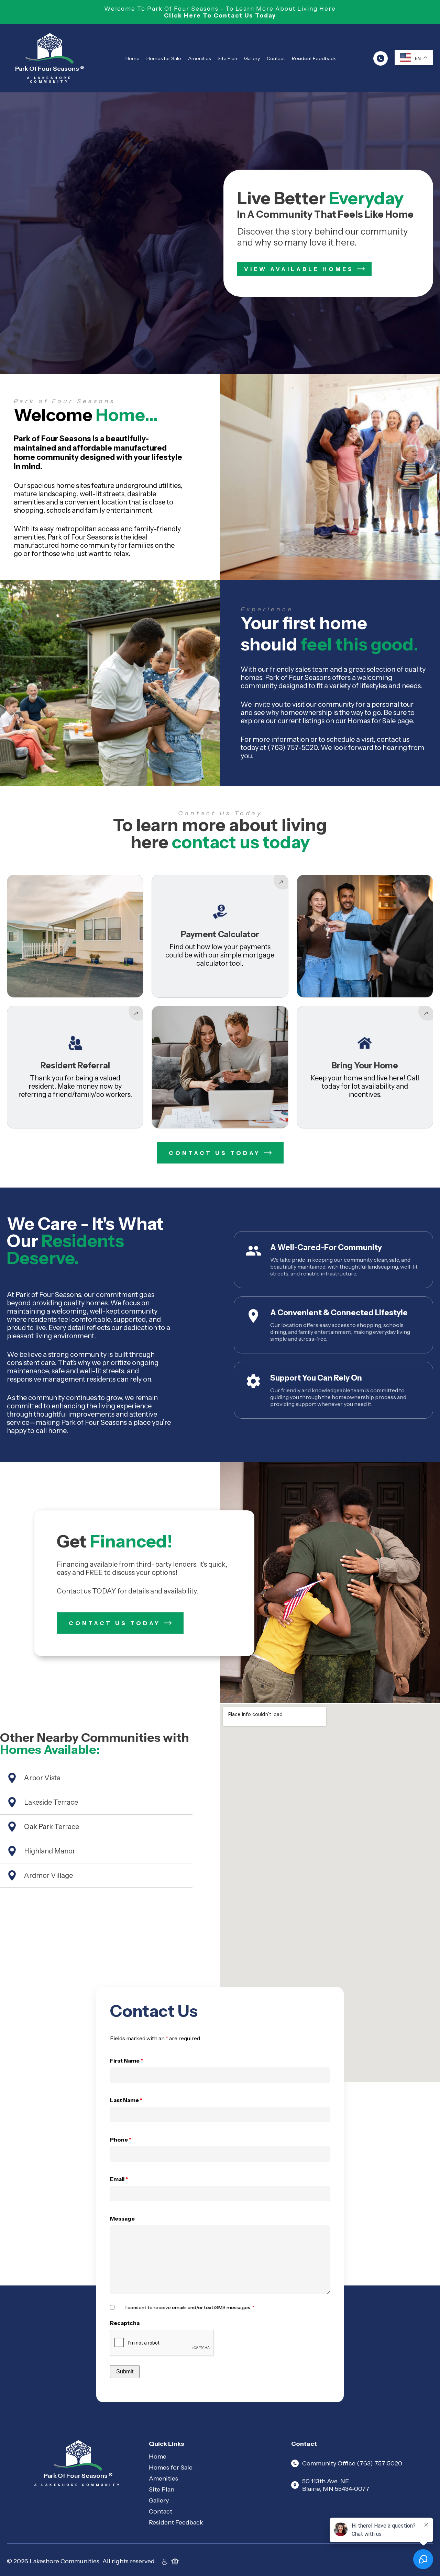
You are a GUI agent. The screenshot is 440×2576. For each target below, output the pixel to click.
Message (122, 2218)
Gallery (252, 58)
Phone (121, 2140)
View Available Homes (299, 269)
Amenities (199, 58)
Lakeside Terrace (51, 1802)
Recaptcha (125, 2323)
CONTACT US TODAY (215, 1153)
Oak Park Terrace (52, 1827)
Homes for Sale (164, 58)
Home (133, 58)
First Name (126, 2061)
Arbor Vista (42, 1778)
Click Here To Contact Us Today (220, 15)
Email (119, 2179)
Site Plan (227, 58)
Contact (276, 58)
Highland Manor (50, 1851)
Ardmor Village (48, 1875)
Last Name (126, 2100)
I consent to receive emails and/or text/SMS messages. (190, 2307)
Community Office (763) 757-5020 (352, 2463)
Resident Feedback (314, 58)
